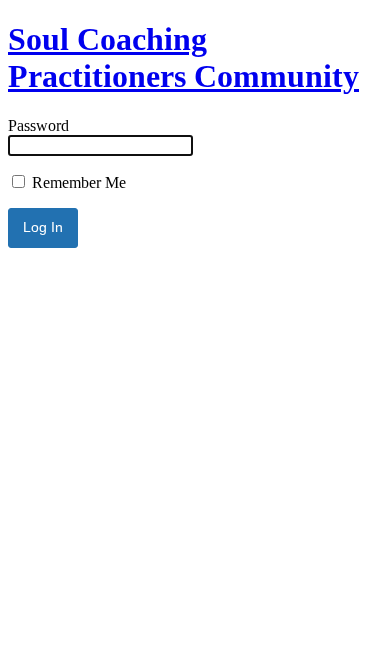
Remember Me (77, 182)
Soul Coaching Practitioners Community (183, 57)
